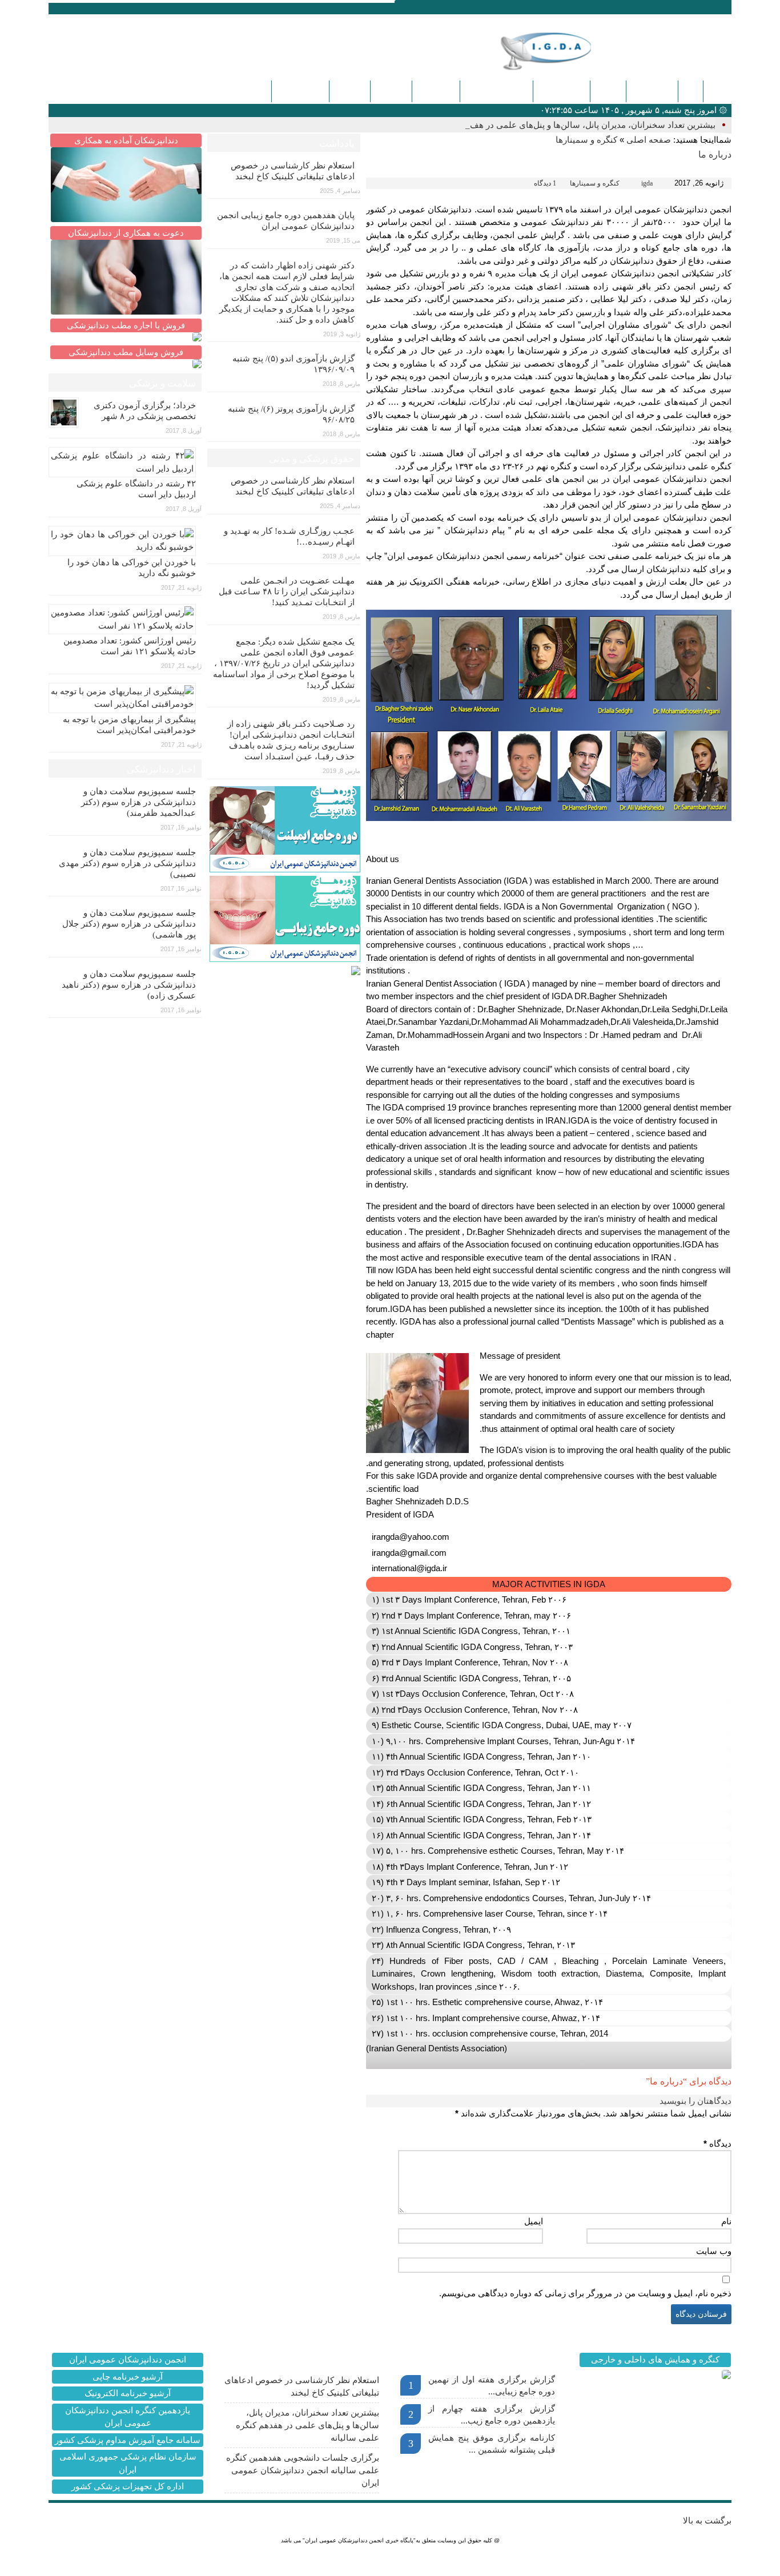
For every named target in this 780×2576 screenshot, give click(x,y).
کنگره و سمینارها (496, 91)
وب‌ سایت (714, 2251)
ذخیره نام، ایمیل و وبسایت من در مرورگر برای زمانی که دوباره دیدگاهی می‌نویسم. (585, 2293)
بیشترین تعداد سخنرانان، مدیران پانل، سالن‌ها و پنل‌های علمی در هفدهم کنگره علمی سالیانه (307, 2425)
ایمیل (534, 2221)
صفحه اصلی (649, 140)
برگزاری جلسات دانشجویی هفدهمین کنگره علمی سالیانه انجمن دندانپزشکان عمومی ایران (303, 2470)
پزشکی (608, 91)
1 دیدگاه (545, 183)
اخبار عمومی (562, 91)
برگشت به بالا (707, 2521)
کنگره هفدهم (300, 91)
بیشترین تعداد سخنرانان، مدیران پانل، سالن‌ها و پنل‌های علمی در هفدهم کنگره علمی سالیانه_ (548, 125)
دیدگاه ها (350, 91)
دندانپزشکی (652, 91)
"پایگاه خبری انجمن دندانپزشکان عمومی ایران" (359, 2540)
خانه (717, 91)
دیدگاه (717, 2144)
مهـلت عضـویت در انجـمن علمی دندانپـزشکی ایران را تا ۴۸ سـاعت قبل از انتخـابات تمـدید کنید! (287, 591)
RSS (107, 8)
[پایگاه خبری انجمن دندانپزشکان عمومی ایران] (564, 51)
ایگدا (691, 91)
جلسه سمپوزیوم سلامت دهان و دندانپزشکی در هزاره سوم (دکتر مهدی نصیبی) (127, 863)
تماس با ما (436, 91)
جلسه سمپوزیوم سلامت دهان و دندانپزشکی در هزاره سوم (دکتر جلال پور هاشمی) (129, 924)
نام (726, 2221)
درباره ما (391, 91)
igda (647, 183)
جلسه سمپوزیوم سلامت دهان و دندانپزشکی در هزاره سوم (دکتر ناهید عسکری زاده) (129, 985)
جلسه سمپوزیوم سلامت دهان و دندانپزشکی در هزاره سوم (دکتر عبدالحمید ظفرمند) (138, 802)
